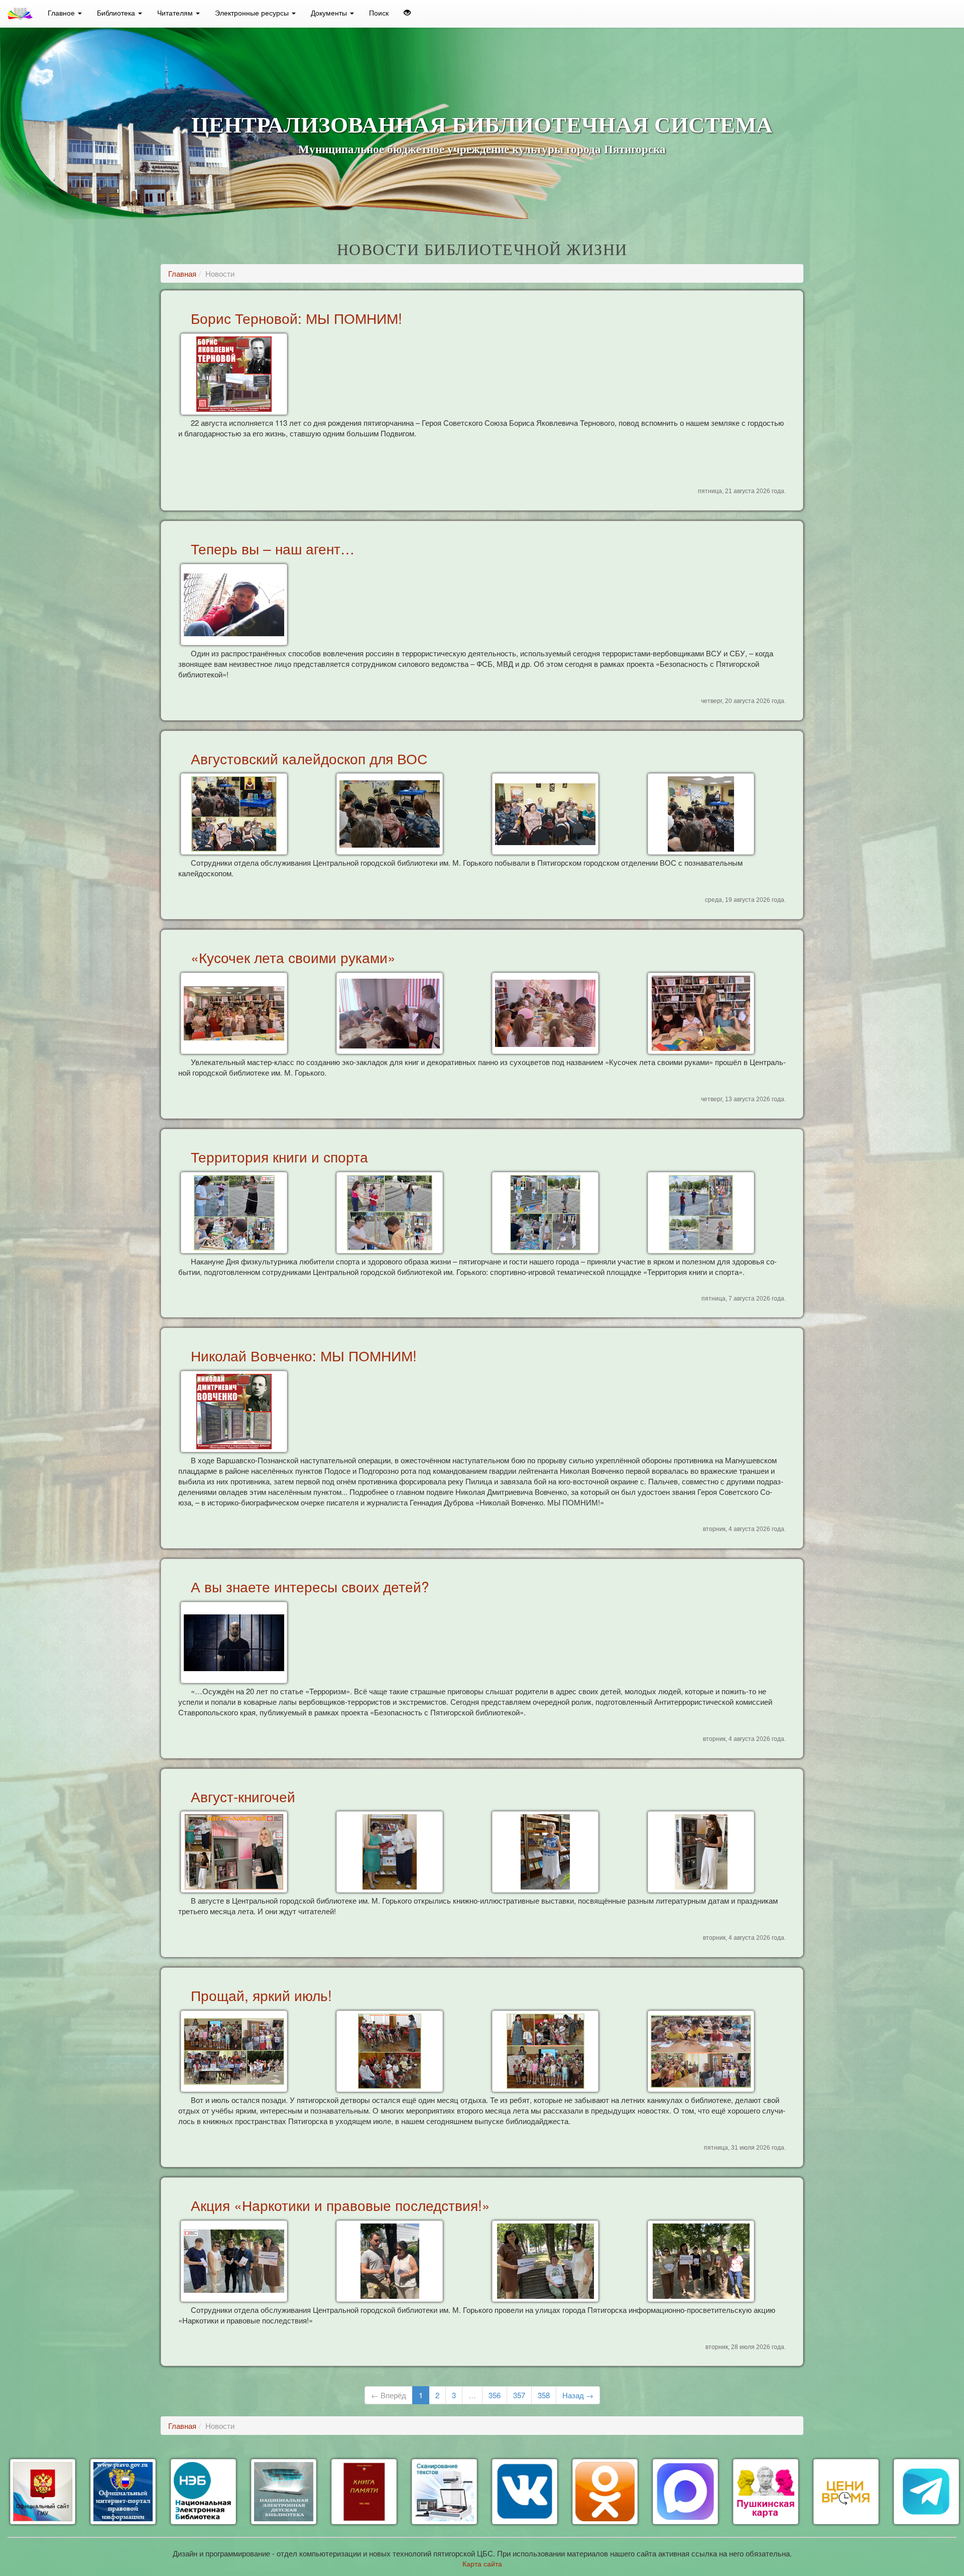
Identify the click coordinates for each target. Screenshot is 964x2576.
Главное (62, 13)
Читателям (176, 13)
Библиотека (117, 13)
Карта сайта (482, 2563)
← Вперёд (389, 2395)
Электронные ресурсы (253, 13)
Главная (182, 273)
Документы (330, 13)
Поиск (379, 13)
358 (544, 2395)
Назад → (578, 2395)
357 (519, 2395)
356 (495, 2395)
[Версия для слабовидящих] (407, 13)
